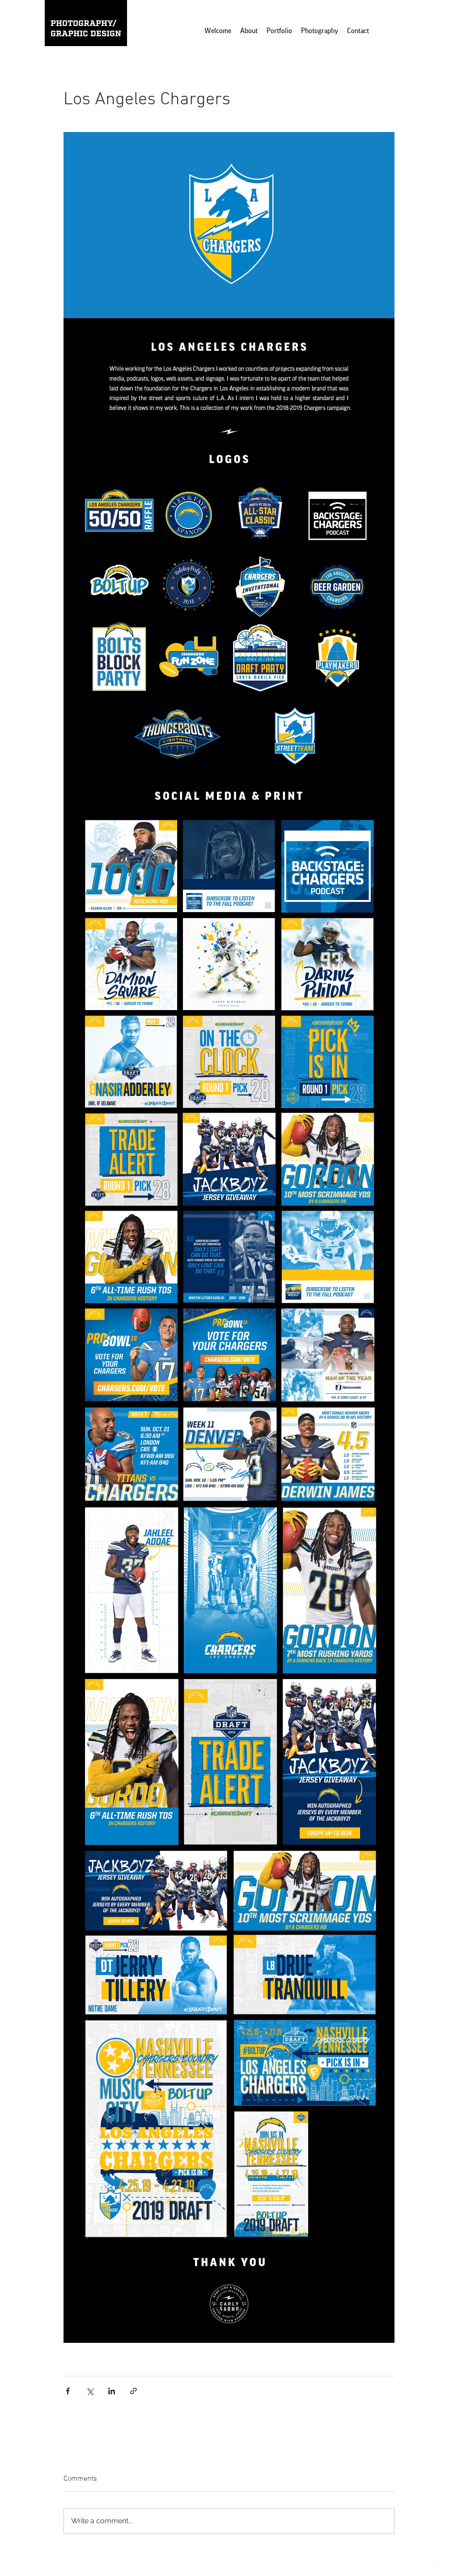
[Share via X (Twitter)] (90, 2391)
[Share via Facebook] (68, 2391)
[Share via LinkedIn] (112, 2391)
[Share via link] (134, 2391)
